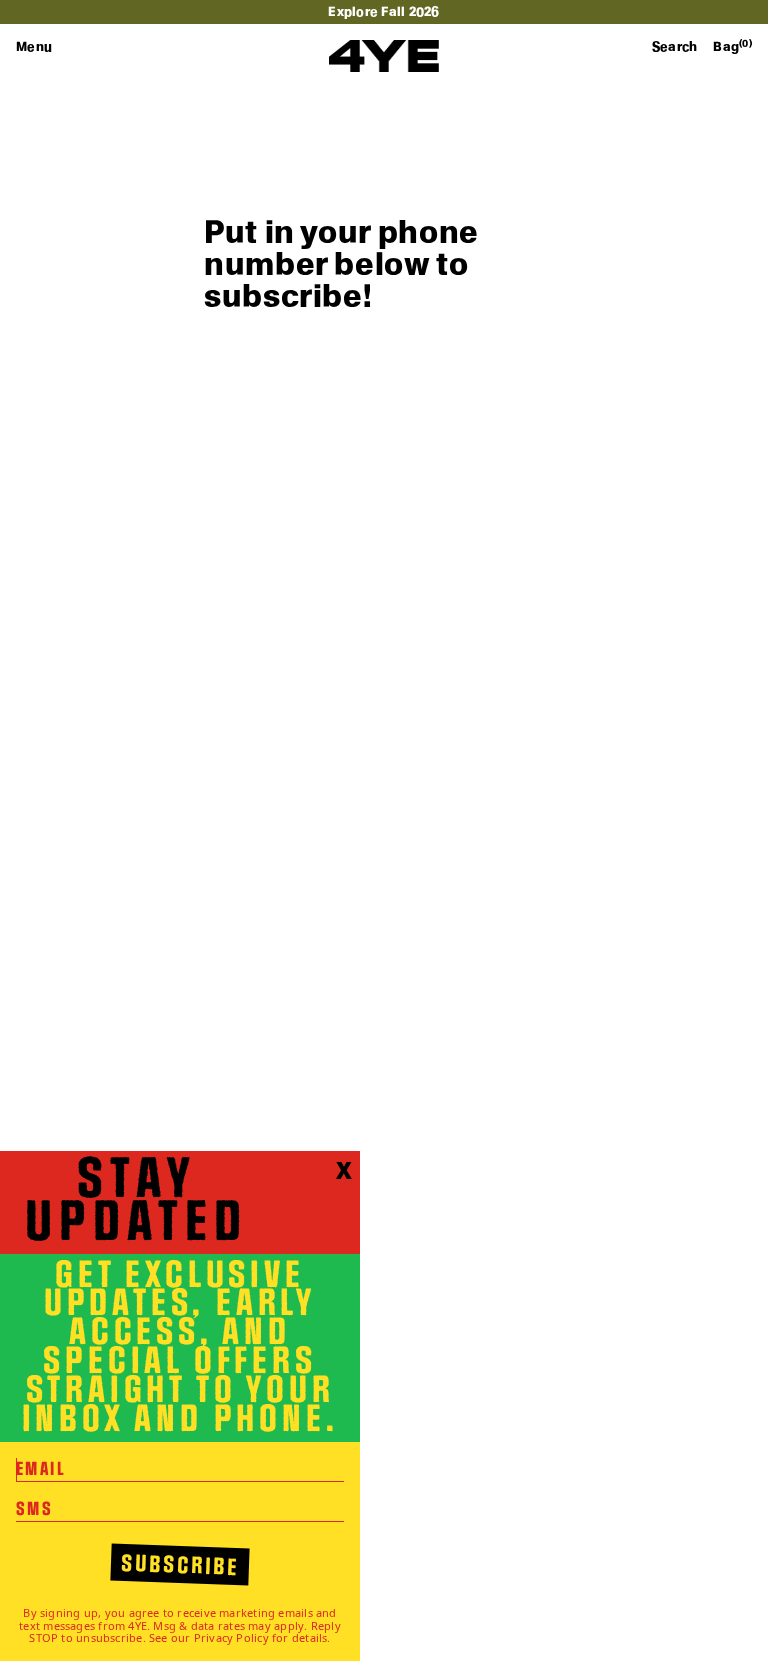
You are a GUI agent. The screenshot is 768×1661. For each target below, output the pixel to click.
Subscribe (180, 1566)
